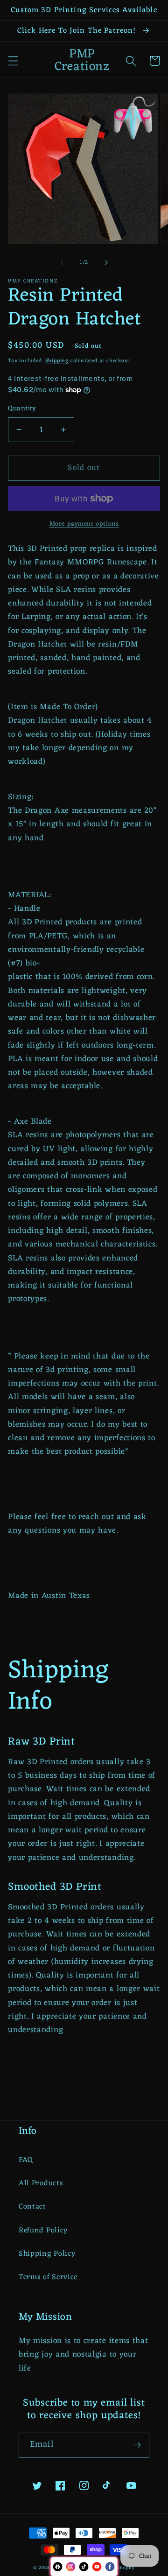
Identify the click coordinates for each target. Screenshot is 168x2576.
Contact (32, 2207)
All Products (41, 2183)
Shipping (57, 361)
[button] (13, 61)
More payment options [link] (84, 524)
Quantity (22, 409)
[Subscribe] (137, 2445)
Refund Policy (43, 2231)
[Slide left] (62, 262)
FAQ (26, 2160)
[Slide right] (106, 262)
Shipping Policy (47, 2254)
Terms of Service (48, 2277)
